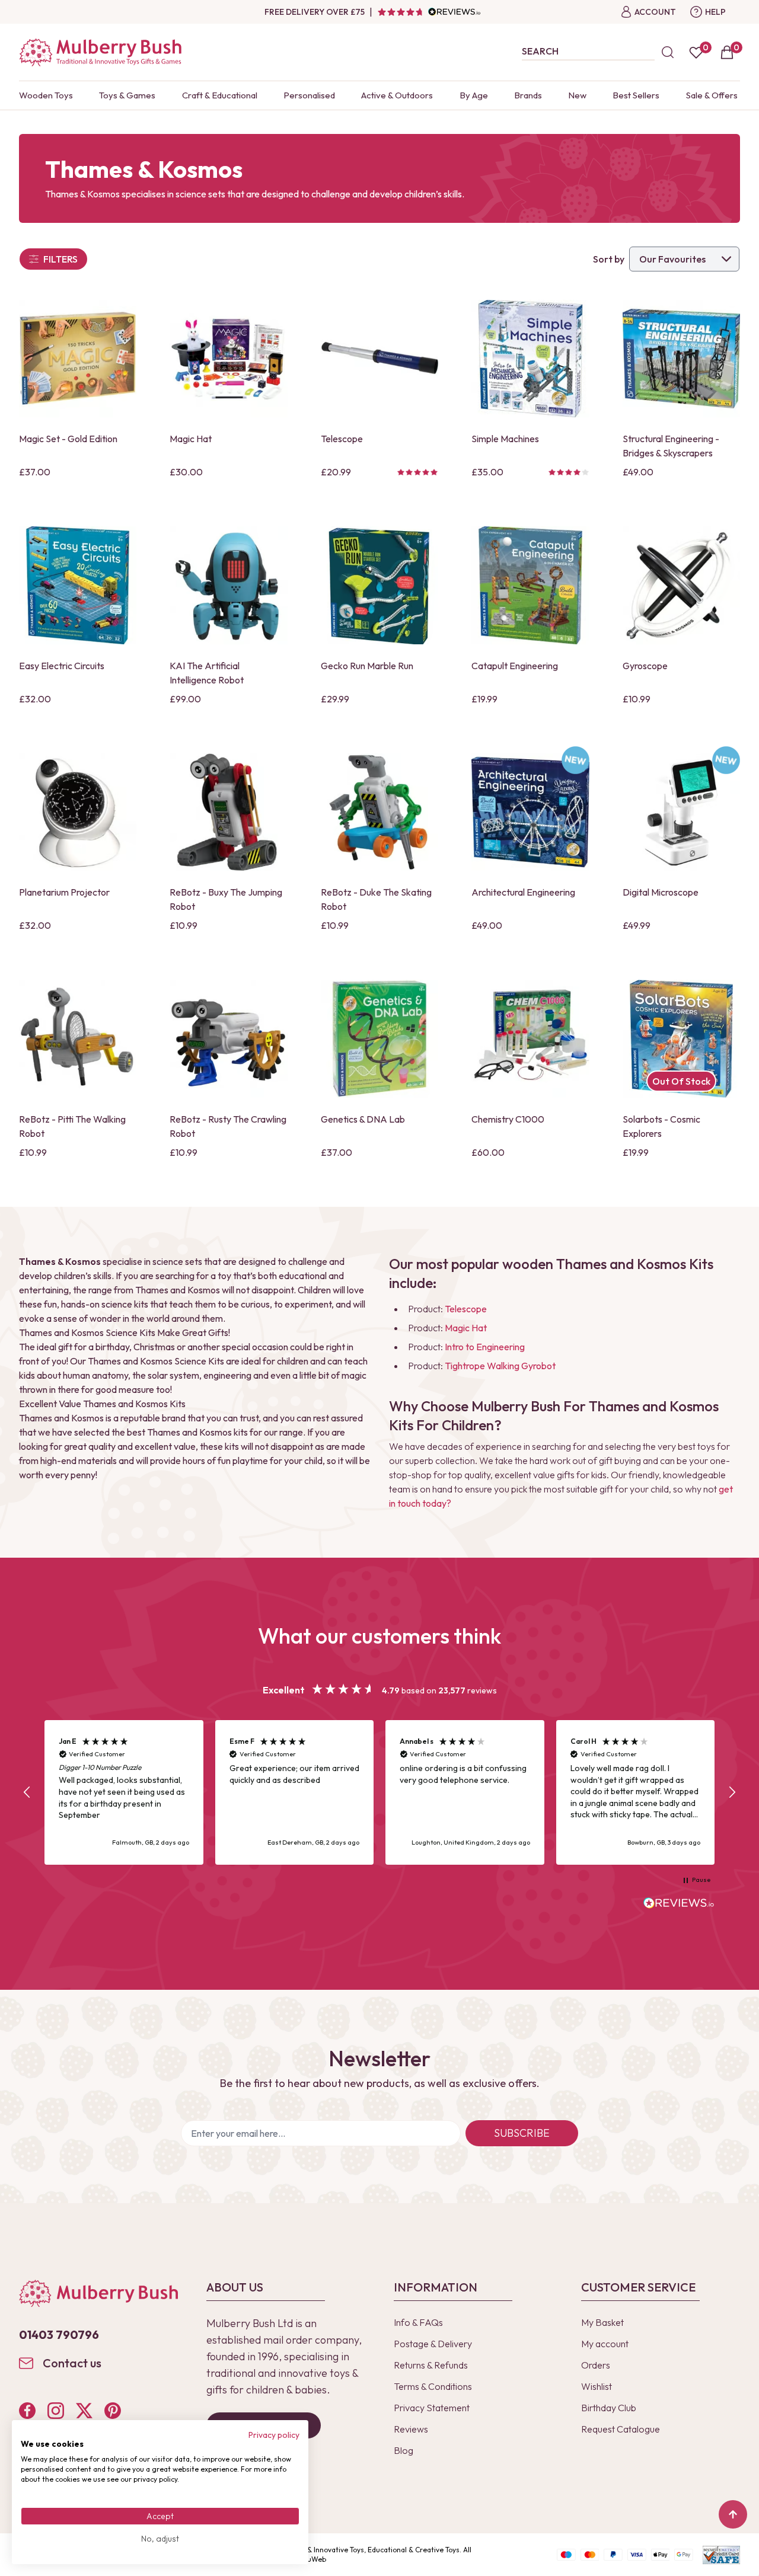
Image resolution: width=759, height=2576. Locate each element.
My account (605, 2344)
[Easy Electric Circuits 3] (78, 585)
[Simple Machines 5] (530, 359)
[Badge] (575, 767)
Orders (596, 2365)
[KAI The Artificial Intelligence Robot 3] (228, 585)
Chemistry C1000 (508, 1119)
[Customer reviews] (429, 12)
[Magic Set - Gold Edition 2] (78, 359)
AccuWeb (311, 2559)
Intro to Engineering (485, 1347)
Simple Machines (505, 439)
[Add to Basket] (31, 408)
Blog (404, 2450)
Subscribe (522, 2133)
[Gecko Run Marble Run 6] (379, 585)
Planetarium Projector (64, 892)
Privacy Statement (432, 2408)
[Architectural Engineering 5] (530, 812)
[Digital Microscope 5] (681, 812)
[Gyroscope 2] (681, 585)
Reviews (411, 2429)
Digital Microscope (661, 892)
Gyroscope (645, 666)
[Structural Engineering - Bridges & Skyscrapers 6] (681, 359)
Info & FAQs (418, 2322)
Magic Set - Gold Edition (68, 439)
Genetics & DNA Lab (363, 1119)
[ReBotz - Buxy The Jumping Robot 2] (228, 812)
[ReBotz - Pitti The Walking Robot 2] (78, 1038)
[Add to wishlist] (31, 388)
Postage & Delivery (433, 2344)
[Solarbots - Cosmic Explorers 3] (681, 1038)
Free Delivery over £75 (315, 12)
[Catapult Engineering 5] (530, 585)
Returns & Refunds (431, 2365)
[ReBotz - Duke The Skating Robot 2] (379, 812)
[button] (27, 1792)
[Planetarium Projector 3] (78, 812)
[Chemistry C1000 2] (530, 1038)
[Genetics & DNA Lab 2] (379, 1038)
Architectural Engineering (523, 892)
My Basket (602, 2322)
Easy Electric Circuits (62, 666)
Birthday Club (609, 2408)
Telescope (342, 439)
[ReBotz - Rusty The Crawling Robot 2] (228, 1038)
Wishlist (597, 2386)
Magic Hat (191, 439)
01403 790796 (59, 2334)
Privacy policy (274, 2435)
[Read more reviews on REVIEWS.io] (679, 1904)
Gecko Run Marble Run (367, 666)
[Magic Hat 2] (228, 359)
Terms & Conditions (433, 2386)
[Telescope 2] (379, 359)
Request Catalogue (621, 2429)
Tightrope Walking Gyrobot (500, 1366)
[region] (379, 1792)
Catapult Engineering (515, 666)
